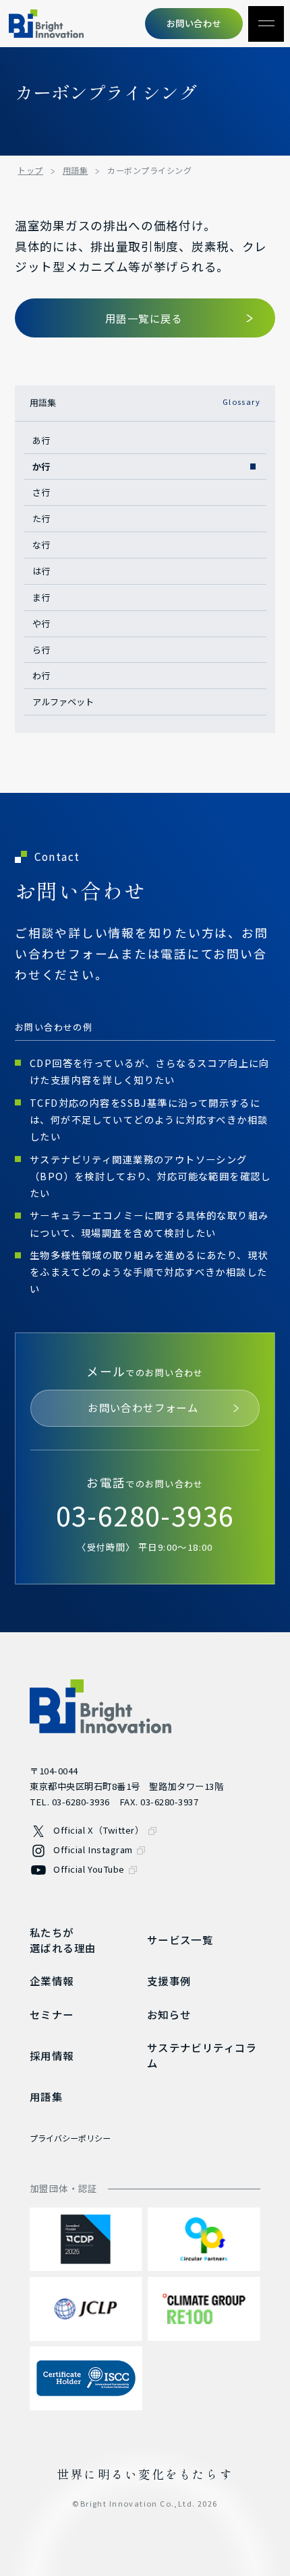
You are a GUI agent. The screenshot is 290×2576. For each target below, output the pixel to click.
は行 (41, 571)
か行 (41, 466)
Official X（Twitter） (98, 1830)
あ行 (41, 440)
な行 (41, 545)
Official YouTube (89, 1869)
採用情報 (52, 2055)
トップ (30, 170)
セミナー (52, 2014)
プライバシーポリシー (70, 2138)
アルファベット (63, 702)
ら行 (41, 650)
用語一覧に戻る (144, 318)
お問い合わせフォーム (143, 1407)
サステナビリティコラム (202, 2055)
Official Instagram (93, 1849)
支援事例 (169, 1981)
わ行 (41, 675)
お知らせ (169, 2014)
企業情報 (52, 1981)
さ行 (41, 492)
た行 (41, 518)
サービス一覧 (180, 1939)
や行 (41, 623)
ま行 (41, 597)
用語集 (75, 170)
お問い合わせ (194, 23)
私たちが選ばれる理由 (63, 1940)
